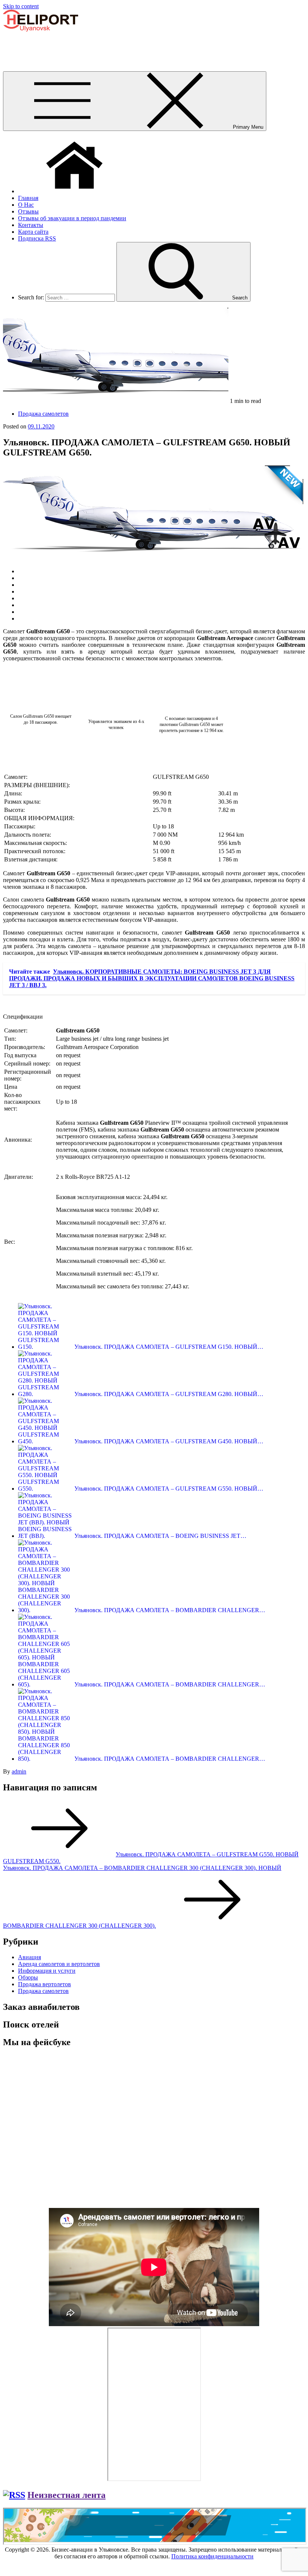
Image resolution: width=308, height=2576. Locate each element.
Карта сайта (33, 232)
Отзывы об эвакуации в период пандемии (72, 218)
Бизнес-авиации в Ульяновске (41, 42)
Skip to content (21, 6)
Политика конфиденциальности (212, 2556)
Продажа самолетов (43, 414)
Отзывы (28, 211)
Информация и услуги (47, 1971)
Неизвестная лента (66, 2495)
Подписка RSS (37, 238)
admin (19, 1771)
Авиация (29, 1957)
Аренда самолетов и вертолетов (59, 1964)
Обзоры (28, 1977)
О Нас (26, 205)
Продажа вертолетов (45, 1984)
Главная (28, 198)
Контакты (31, 225)
